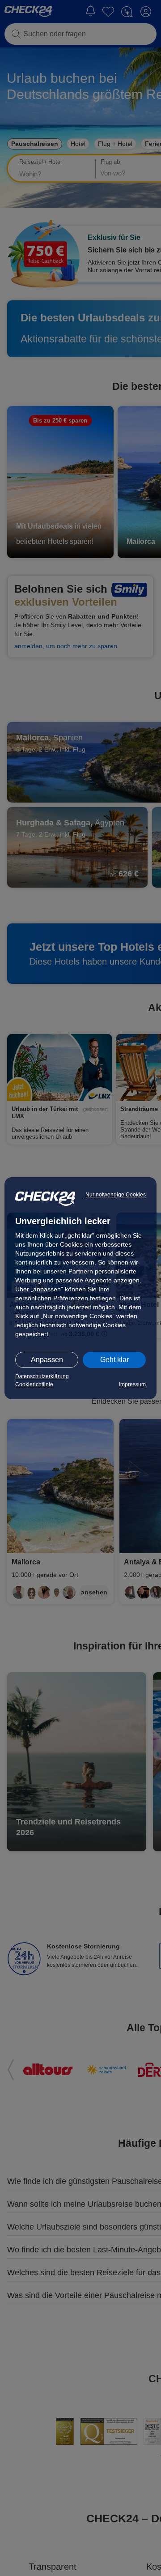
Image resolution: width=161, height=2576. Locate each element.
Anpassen (47, 1360)
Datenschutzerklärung (42, 1376)
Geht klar (114, 1360)
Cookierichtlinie (34, 1384)
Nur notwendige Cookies (116, 1195)
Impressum (132, 1384)
